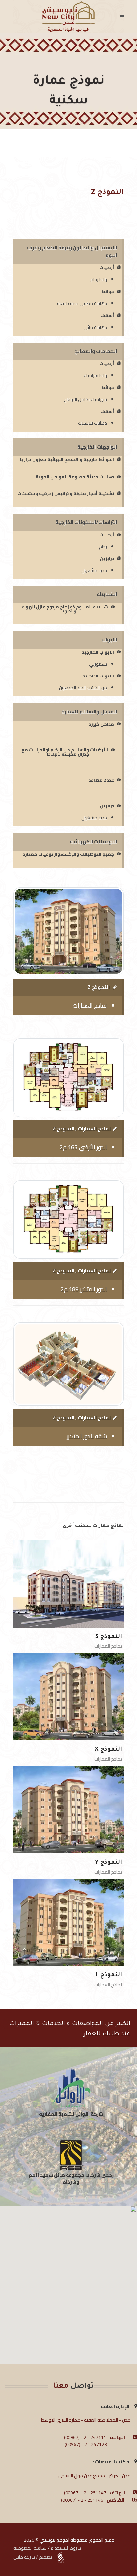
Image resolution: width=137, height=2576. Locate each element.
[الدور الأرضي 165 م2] (68, 1099)
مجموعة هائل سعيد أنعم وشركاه (57, 2179)
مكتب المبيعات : (114, 2462)
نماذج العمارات (108, 1646)
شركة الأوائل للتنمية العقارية (71, 2114)
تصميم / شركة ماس (33, 2557)
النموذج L (109, 1976)
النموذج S (109, 1637)
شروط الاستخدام (66, 2548)
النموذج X (108, 1750)
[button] (71, 2281)
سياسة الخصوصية (30, 2548)
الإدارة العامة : (116, 2406)
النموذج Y (109, 1863)
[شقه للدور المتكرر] (68, 1385)
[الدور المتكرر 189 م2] (68, 1241)
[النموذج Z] (68, 953)
